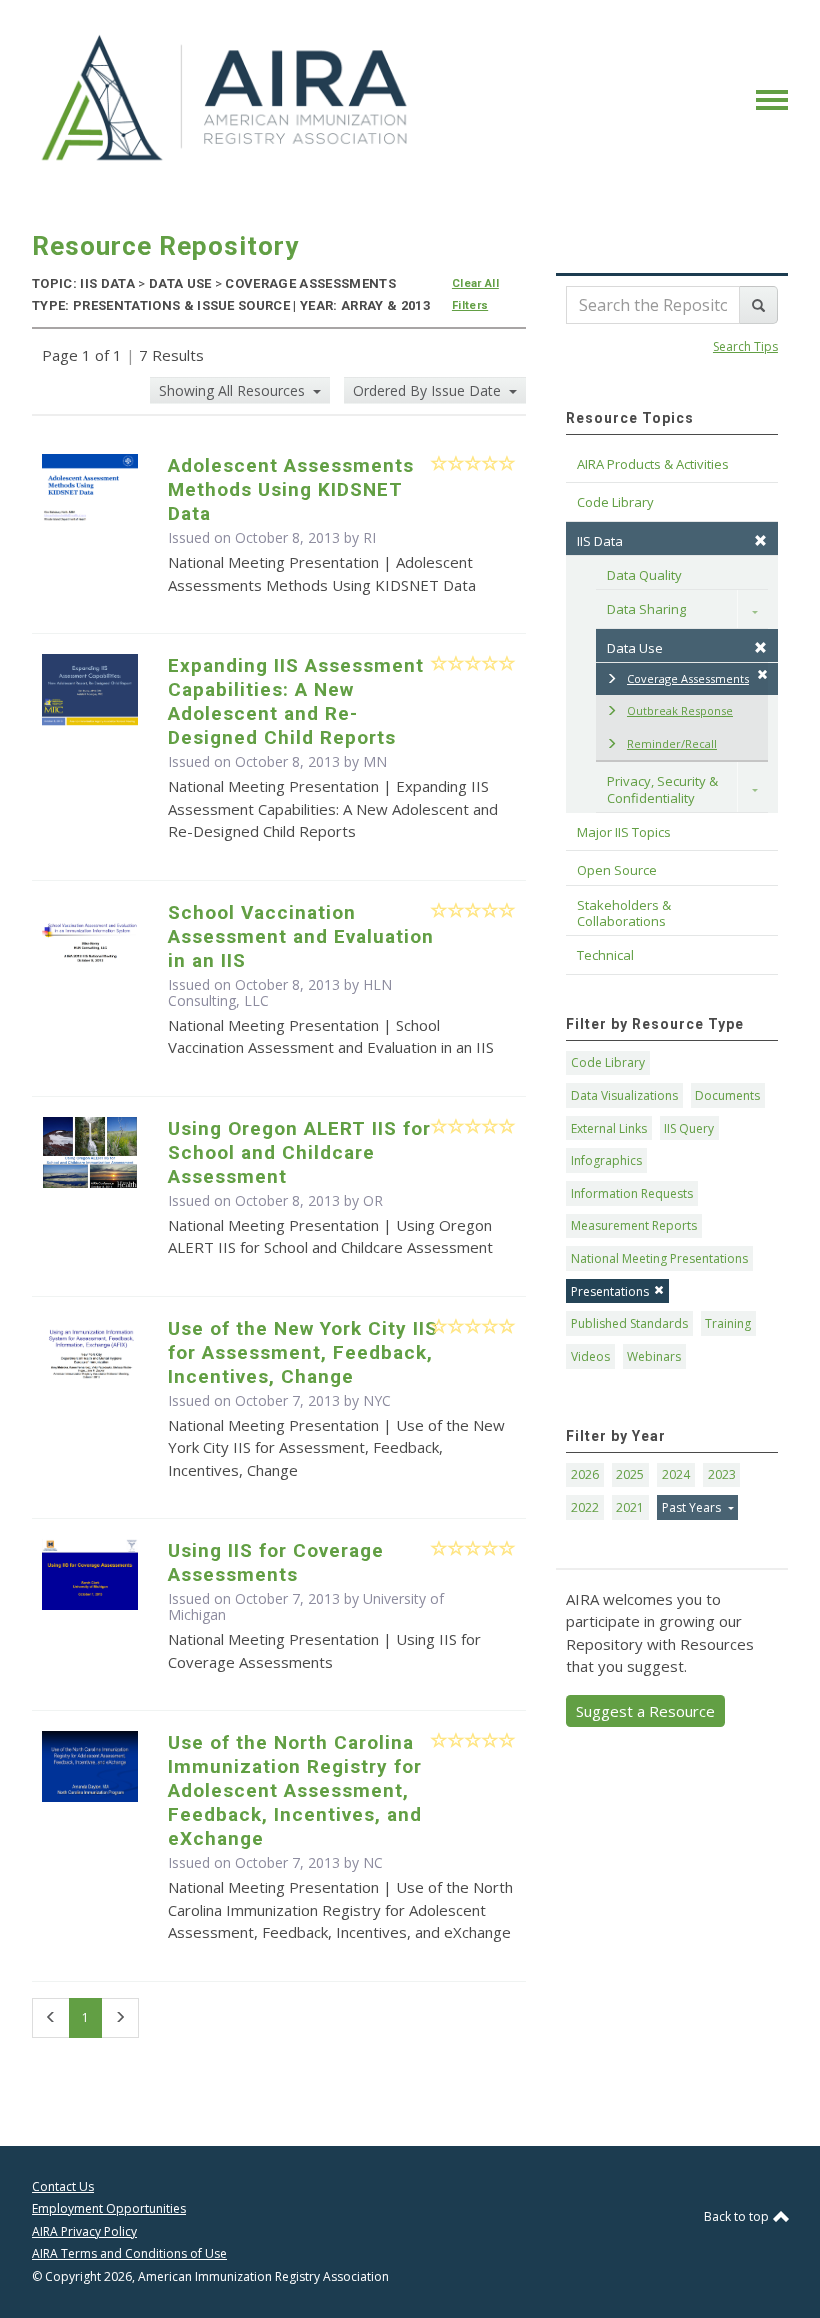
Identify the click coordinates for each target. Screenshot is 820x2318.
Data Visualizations (624, 1095)
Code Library (608, 1062)
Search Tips (745, 346)
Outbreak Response (680, 710)
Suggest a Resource (645, 1711)
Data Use (635, 648)
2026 (585, 1474)
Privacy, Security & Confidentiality (664, 789)
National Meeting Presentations (659, 1258)
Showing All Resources (234, 390)
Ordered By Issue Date (429, 390)
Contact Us (63, 2186)
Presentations (610, 1291)
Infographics (606, 1160)
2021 (630, 1507)
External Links (609, 1128)
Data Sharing (646, 609)
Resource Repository (165, 246)
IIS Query (689, 1128)
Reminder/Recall (672, 743)
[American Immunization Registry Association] (226, 98)
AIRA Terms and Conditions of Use (129, 2253)
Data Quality (644, 575)
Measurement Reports (634, 1225)
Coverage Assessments (688, 678)
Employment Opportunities (109, 2208)
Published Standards (629, 1323)
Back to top (738, 2216)
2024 (676, 1474)
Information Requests (632, 1193)
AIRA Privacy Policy (84, 2231)
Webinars (654, 1356)
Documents (727, 1095)
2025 (630, 1474)
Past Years (693, 1507)
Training (728, 1323)
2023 (722, 1474)
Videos (590, 1356)
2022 (585, 1507)
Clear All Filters (475, 294)
